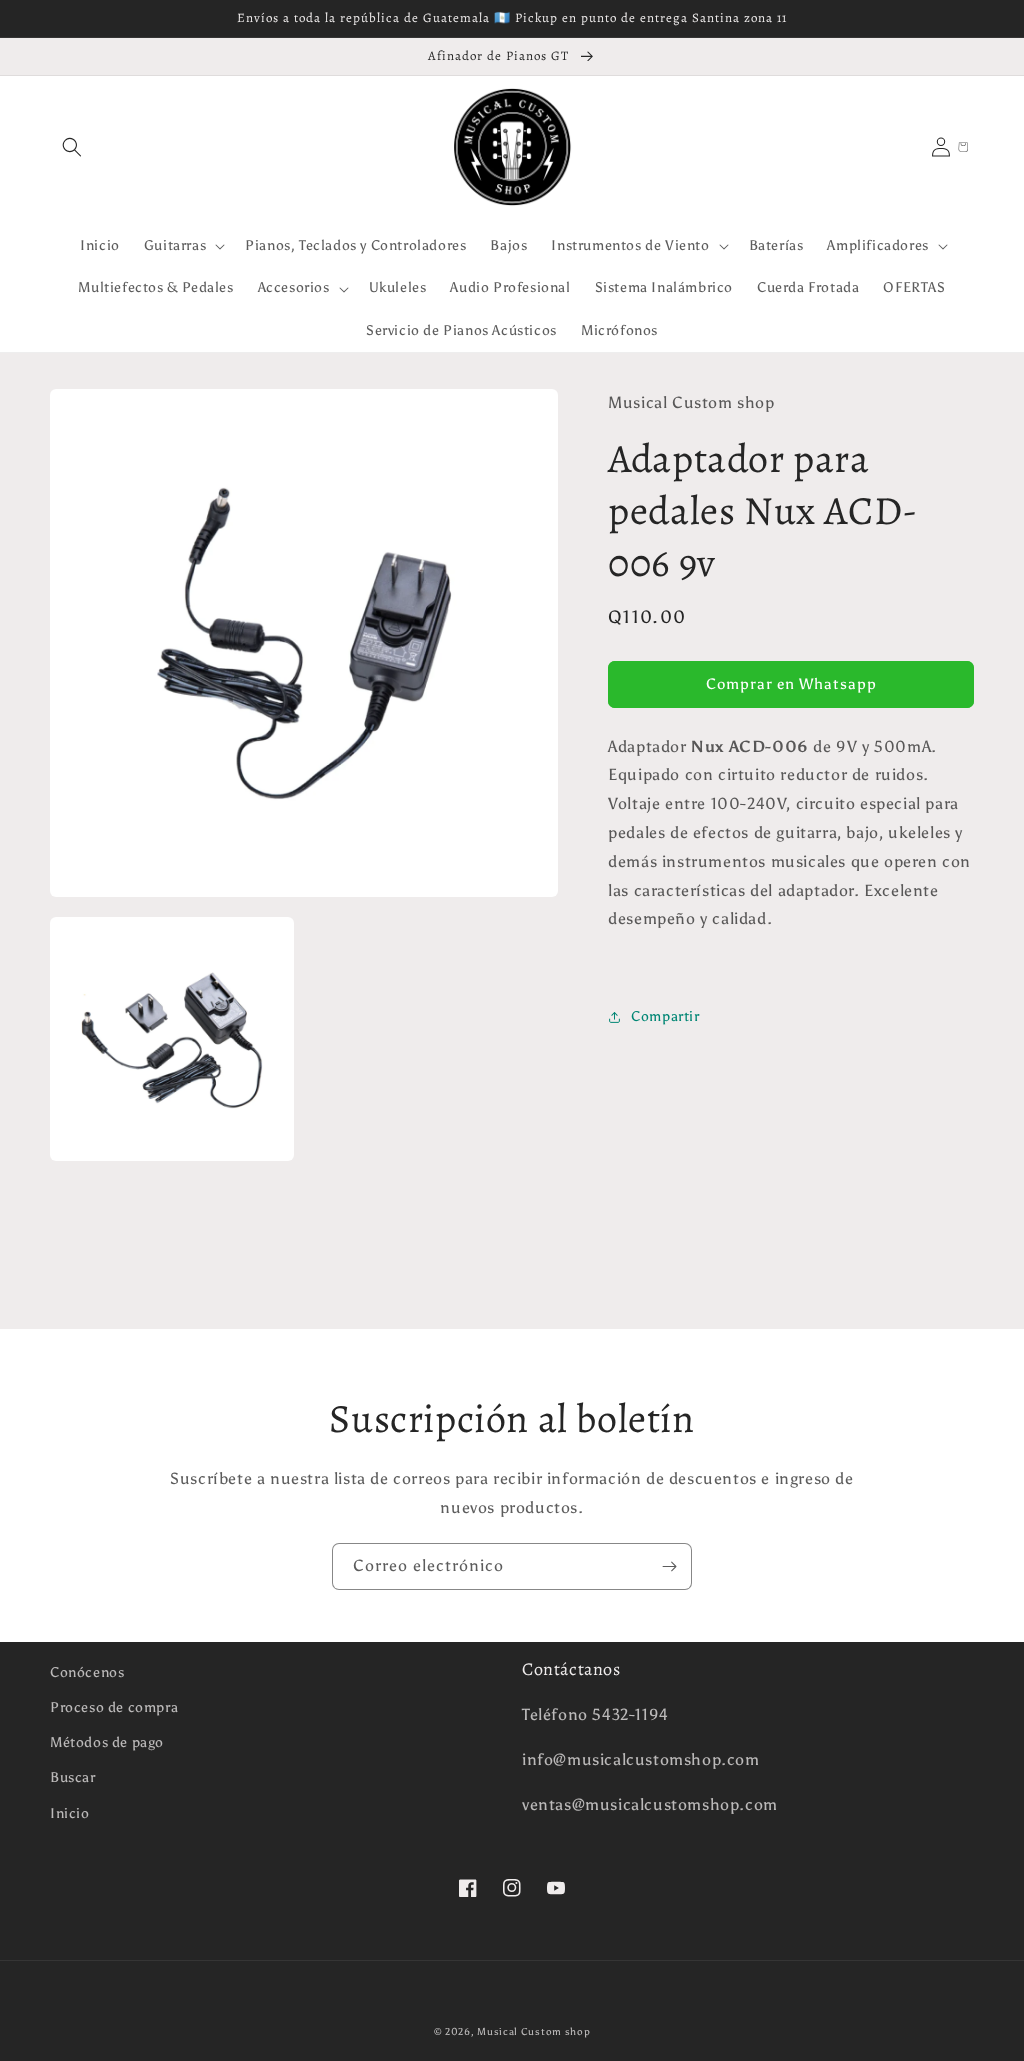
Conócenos (87, 1672)
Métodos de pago (107, 1742)
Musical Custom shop (533, 2032)
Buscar (73, 1777)
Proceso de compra (114, 1707)
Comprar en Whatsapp (791, 684)
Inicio (70, 1813)
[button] (72, 147)
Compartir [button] (665, 1016)
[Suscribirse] (669, 1566)
